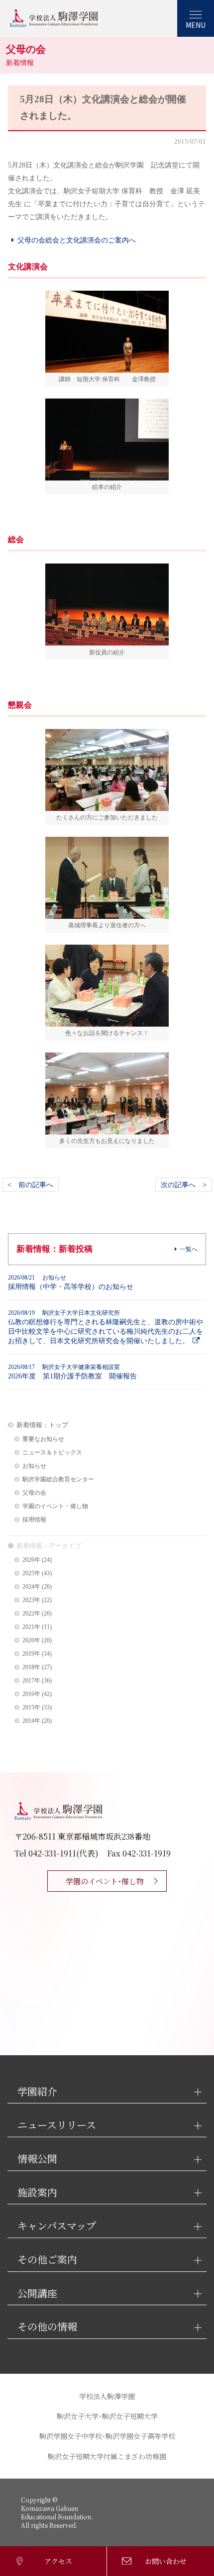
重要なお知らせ (43, 1439)
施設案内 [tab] (37, 2193)
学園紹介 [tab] (37, 2092)
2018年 (31, 1667)
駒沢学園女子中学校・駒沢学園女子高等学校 (107, 2436)
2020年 (31, 1641)
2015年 (31, 1708)
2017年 (31, 1681)
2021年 (31, 1627)
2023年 (31, 1600)
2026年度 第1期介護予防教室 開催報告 (72, 1372)
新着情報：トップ (42, 1425)
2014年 (31, 1721)
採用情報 (34, 1520)
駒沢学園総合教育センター (58, 1480)
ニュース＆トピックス (52, 1453)
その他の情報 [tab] (47, 2327)
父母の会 (34, 1493)
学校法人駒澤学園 (107, 2396)
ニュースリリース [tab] (57, 2125)
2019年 (31, 1654)
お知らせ (34, 1466)
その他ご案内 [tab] (47, 2260)
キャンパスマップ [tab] (57, 2226)
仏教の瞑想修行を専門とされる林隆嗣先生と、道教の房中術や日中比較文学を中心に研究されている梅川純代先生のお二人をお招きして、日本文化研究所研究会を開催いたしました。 (106, 1327)
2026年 (31, 1560)
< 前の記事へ (30, 1185)
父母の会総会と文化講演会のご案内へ (77, 240)
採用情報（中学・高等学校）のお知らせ (71, 1282)
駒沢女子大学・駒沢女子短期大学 (107, 2416)
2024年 (31, 1587)
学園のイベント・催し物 (55, 1506)
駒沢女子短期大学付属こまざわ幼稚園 (107, 2456)
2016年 (31, 1694)
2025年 (31, 1573)
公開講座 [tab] (37, 2294)
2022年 (31, 1614)
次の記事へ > (184, 1185)
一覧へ (189, 1249)
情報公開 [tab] (37, 2159)
